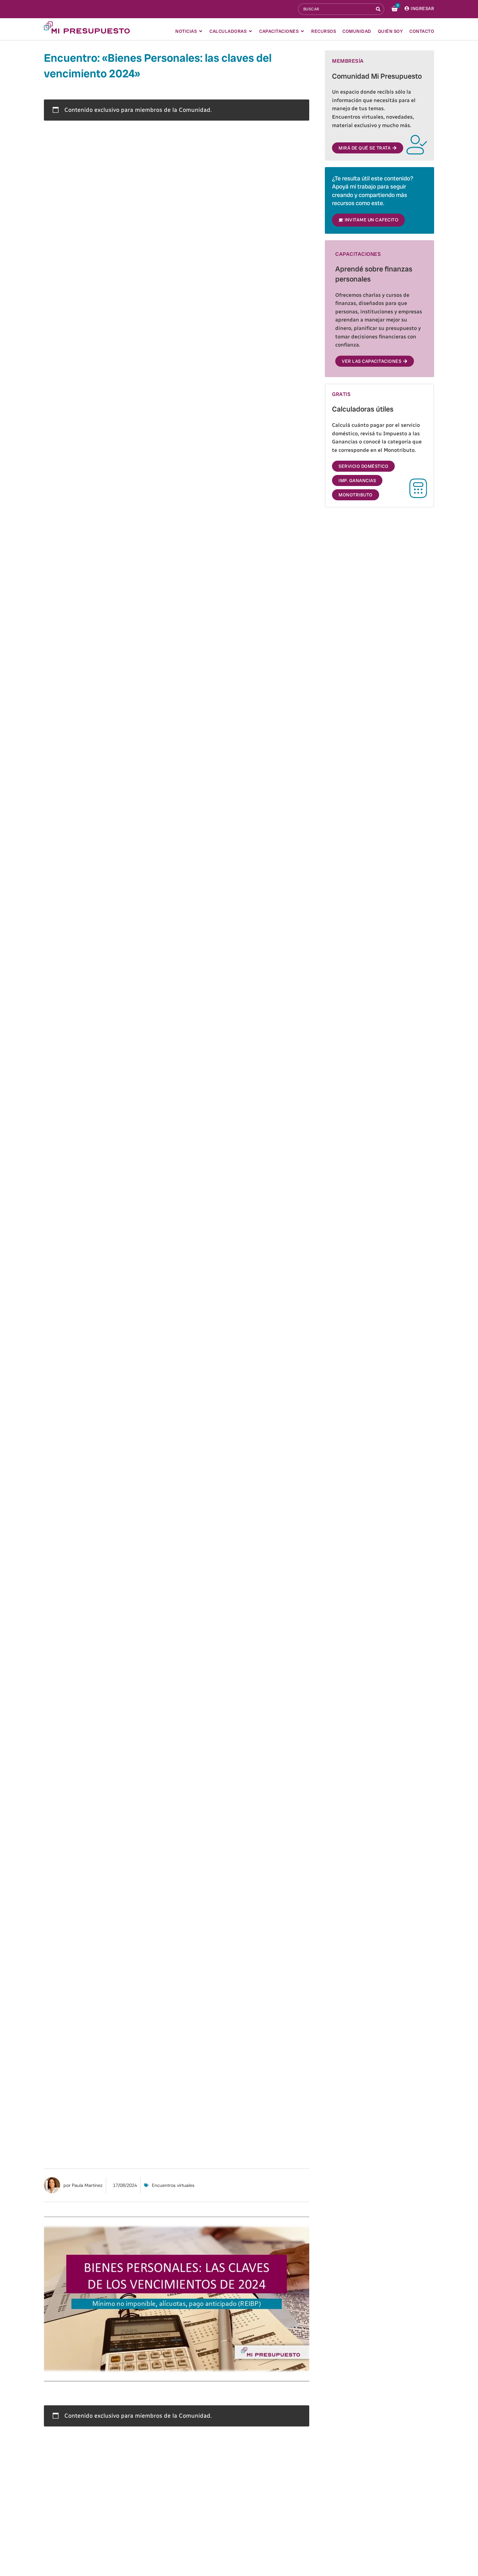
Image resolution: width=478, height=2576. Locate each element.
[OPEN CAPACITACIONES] (302, 31)
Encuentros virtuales (173, 2185)
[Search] (379, 9)
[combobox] (336, 9)
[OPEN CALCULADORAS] (250, 31)
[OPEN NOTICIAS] (201, 31)
